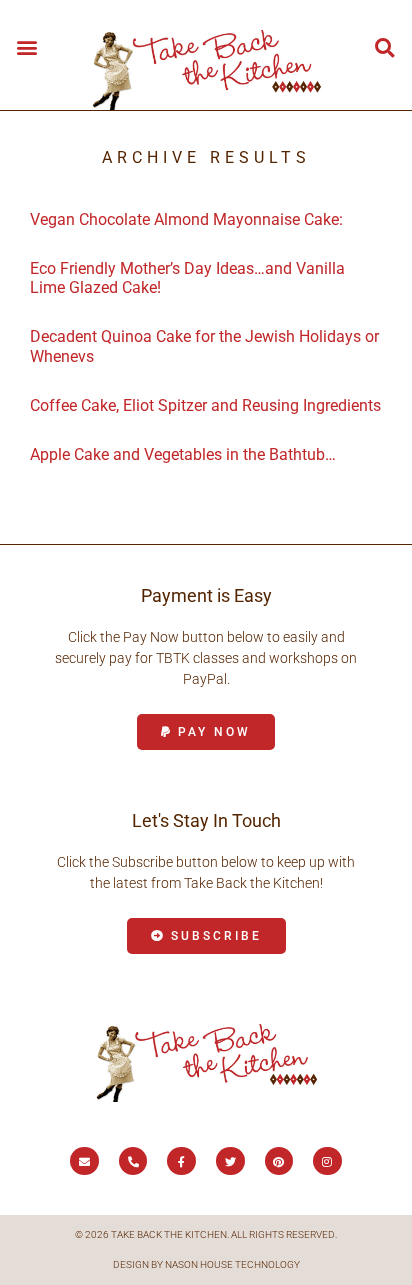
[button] (26, 46)
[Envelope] (84, 1161)
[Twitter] (230, 1161)
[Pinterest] (279, 1161)
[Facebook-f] (181, 1161)
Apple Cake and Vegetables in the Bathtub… (183, 454)
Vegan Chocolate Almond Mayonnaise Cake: (186, 219)
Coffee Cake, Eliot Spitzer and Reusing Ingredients (205, 405)
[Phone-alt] (133, 1161)
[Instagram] (327, 1161)
